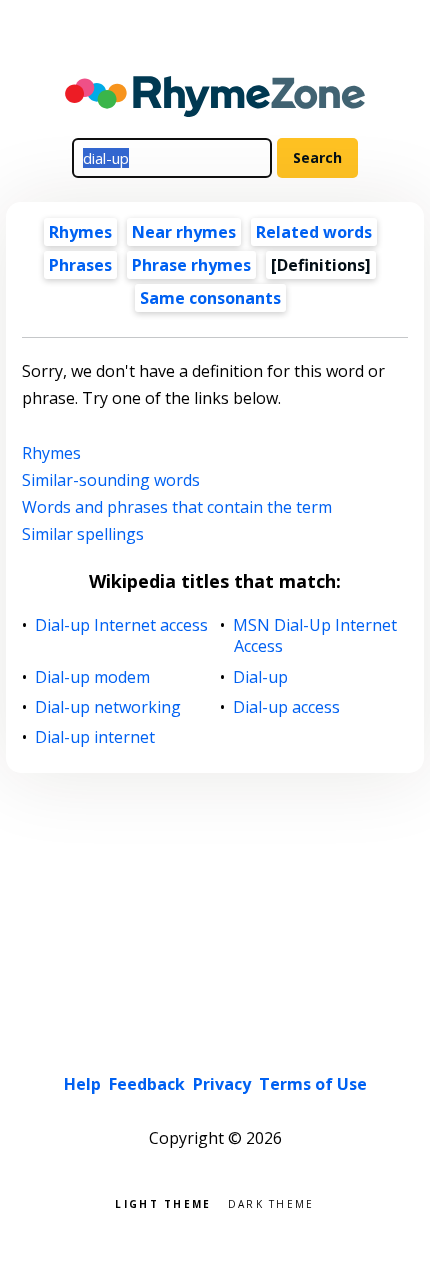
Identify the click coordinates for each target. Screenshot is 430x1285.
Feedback (147, 1084)
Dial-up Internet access (122, 625)
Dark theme (271, 1202)
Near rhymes (184, 232)
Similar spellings (83, 534)
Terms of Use (313, 1084)
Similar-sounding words (111, 480)
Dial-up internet (95, 737)
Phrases (80, 265)
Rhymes (80, 232)
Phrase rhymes (191, 265)
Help (82, 1084)
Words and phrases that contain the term (177, 507)
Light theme (163, 1202)
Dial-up (261, 677)
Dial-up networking (108, 707)
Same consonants (210, 298)
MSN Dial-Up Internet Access (315, 636)
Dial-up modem (93, 677)
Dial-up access (287, 707)
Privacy (222, 1084)
